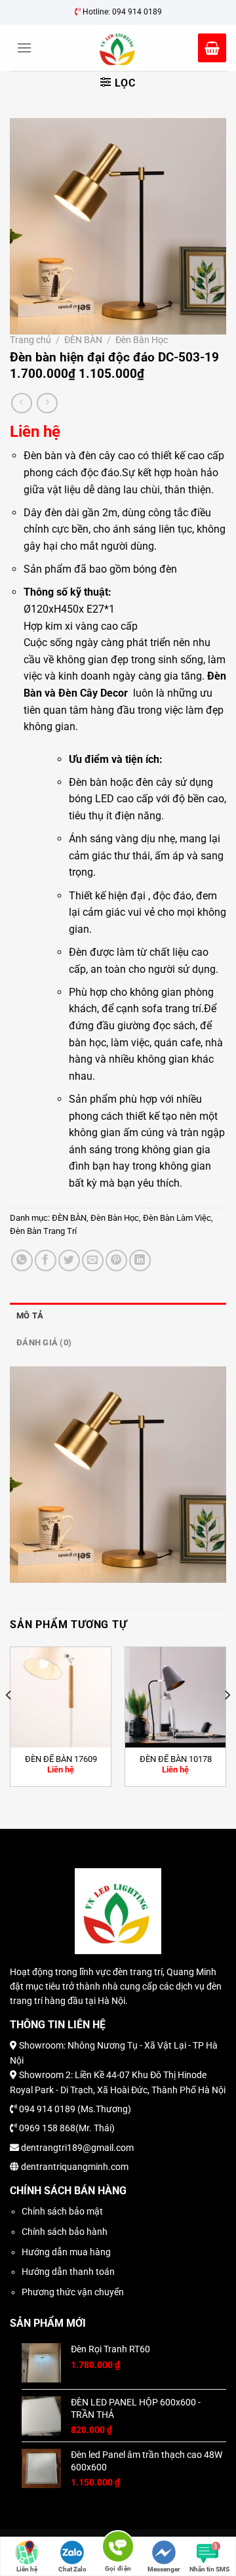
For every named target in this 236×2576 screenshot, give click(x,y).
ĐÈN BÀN (83, 340)
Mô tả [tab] (30, 1316)
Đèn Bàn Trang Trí (43, 1231)
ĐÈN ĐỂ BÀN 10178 (176, 1759)
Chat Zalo (72, 2569)
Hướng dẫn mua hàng (66, 2252)
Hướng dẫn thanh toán (68, 2272)
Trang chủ (30, 340)
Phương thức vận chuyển (73, 2292)
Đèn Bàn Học (142, 340)
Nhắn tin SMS (209, 2569)
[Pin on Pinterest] (116, 1260)
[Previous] (9, 1722)
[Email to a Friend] (93, 1260)
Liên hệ (27, 2569)
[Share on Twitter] (69, 1260)
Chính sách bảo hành (65, 2232)
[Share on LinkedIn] (140, 1260)
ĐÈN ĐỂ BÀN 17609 (61, 1759)
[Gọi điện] (118, 2549)
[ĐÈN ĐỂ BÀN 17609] (61, 1697)
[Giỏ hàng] (212, 48)
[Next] (227, 1722)
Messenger (164, 2569)
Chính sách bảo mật (62, 2211)
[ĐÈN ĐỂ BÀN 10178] (175, 1697)
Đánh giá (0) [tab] (44, 1342)
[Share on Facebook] (46, 1260)
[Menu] (24, 48)
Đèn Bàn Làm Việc (177, 1218)
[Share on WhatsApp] (22, 1260)
